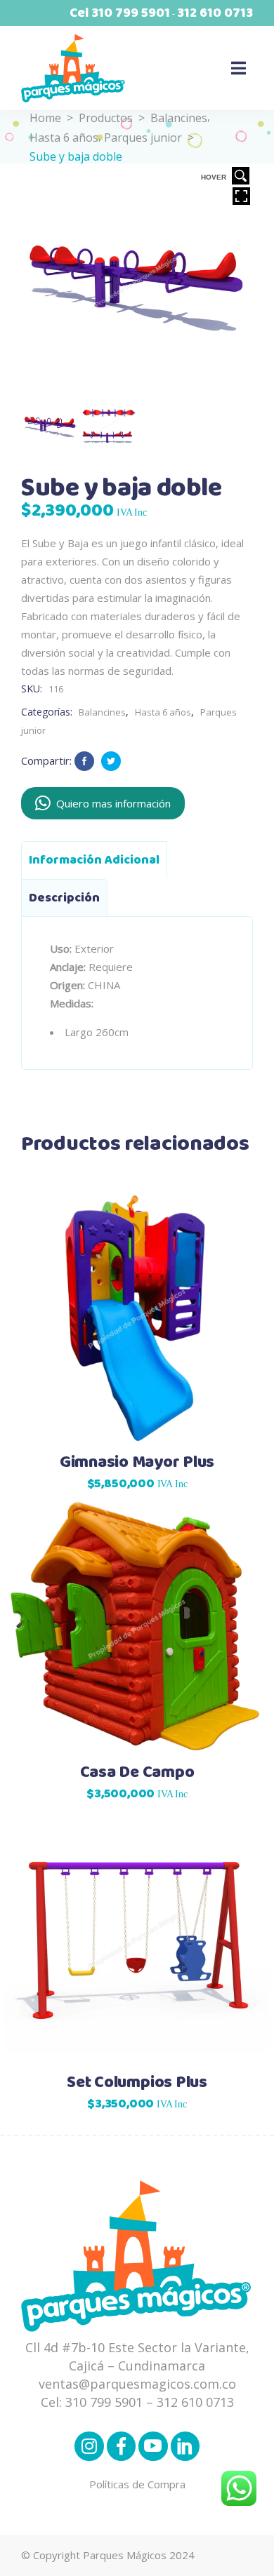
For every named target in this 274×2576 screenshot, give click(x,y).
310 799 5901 (131, 13)
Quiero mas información (113, 803)
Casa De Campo (137, 1773)
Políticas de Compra (137, 2484)
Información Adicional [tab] (94, 860)
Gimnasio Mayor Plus (137, 1463)
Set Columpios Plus (137, 2083)
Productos (106, 118)
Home (45, 118)
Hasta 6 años (64, 137)
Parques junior (143, 137)
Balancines (179, 118)
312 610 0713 (215, 13)
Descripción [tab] (64, 898)
